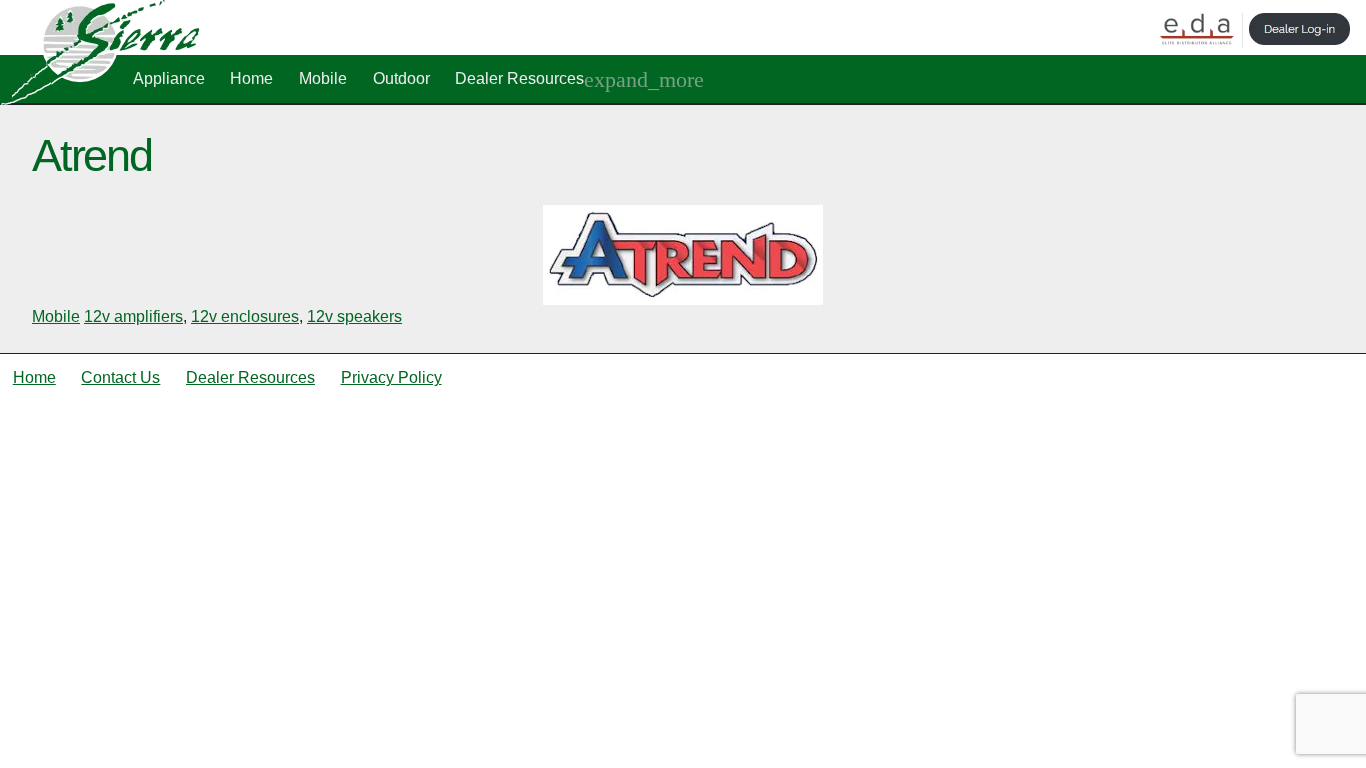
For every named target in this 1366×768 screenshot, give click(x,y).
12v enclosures (245, 316)
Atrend (92, 155)
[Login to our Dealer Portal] (1300, 30)
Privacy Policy (391, 377)
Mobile (323, 78)
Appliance (169, 78)
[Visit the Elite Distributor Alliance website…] (1196, 30)
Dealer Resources (519, 78)
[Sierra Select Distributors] (100, 99)
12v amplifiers (133, 316)
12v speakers (354, 316)
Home (251, 78)
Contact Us (120, 377)
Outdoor (401, 78)
